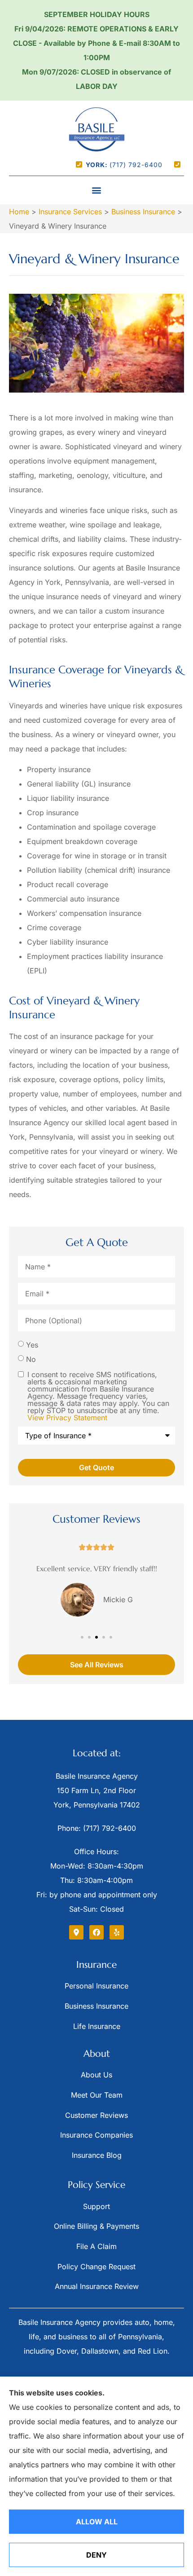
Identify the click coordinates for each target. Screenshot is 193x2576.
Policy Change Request (96, 2267)
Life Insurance (97, 2026)
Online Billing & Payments (96, 2226)
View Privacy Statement (67, 1418)
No (31, 1359)
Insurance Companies (96, 2135)
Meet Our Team (97, 2095)
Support (96, 2206)
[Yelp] (117, 1932)
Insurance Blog (97, 2155)
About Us (96, 2075)
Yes (32, 1345)
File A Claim (96, 2246)
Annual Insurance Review (97, 2286)
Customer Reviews (96, 2115)
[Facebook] (96, 1932)
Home (19, 212)
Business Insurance (143, 212)
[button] (97, 190)
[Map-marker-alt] (76, 1932)
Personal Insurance (96, 1986)
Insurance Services (70, 212)
